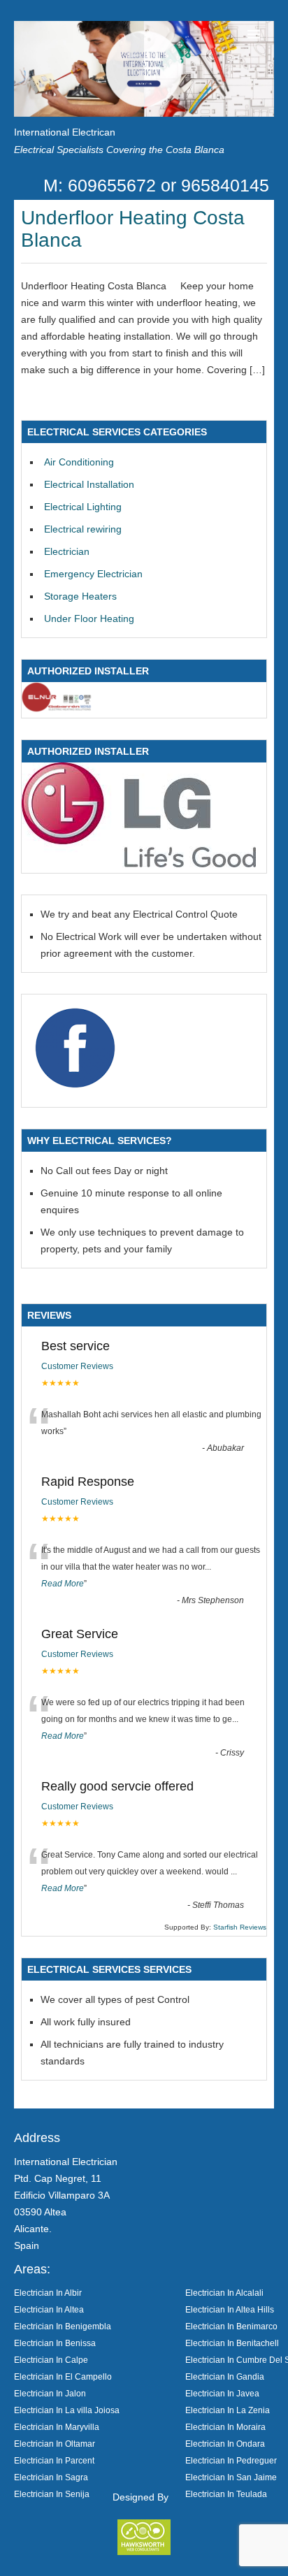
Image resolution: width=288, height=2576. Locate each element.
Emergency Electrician (93, 574)
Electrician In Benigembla (63, 2326)
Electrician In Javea (222, 2393)
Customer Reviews (77, 1366)
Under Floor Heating (89, 618)
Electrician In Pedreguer (231, 2460)
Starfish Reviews (240, 1927)
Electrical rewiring (83, 529)
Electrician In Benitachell (232, 2343)
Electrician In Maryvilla (57, 2427)
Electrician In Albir (48, 2293)
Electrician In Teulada (226, 2494)
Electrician (67, 551)
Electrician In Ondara (225, 2444)
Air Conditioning (79, 462)
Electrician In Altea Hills (230, 2309)
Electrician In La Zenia (228, 2410)
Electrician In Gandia (225, 2376)
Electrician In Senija (52, 2494)
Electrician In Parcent (54, 2460)
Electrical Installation (89, 484)
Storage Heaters (80, 596)
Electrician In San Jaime (231, 2477)
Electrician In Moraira (225, 2427)
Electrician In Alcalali (224, 2293)
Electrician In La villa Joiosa (67, 2410)
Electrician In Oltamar (55, 2444)
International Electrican (65, 132)
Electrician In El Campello (63, 2376)
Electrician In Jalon (50, 2393)
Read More (63, 1584)
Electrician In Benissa (55, 2343)
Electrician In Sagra (51, 2477)
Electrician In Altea (49, 2309)
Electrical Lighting (83, 507)
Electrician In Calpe (51, 2360)
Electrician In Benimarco (231, 2326)
